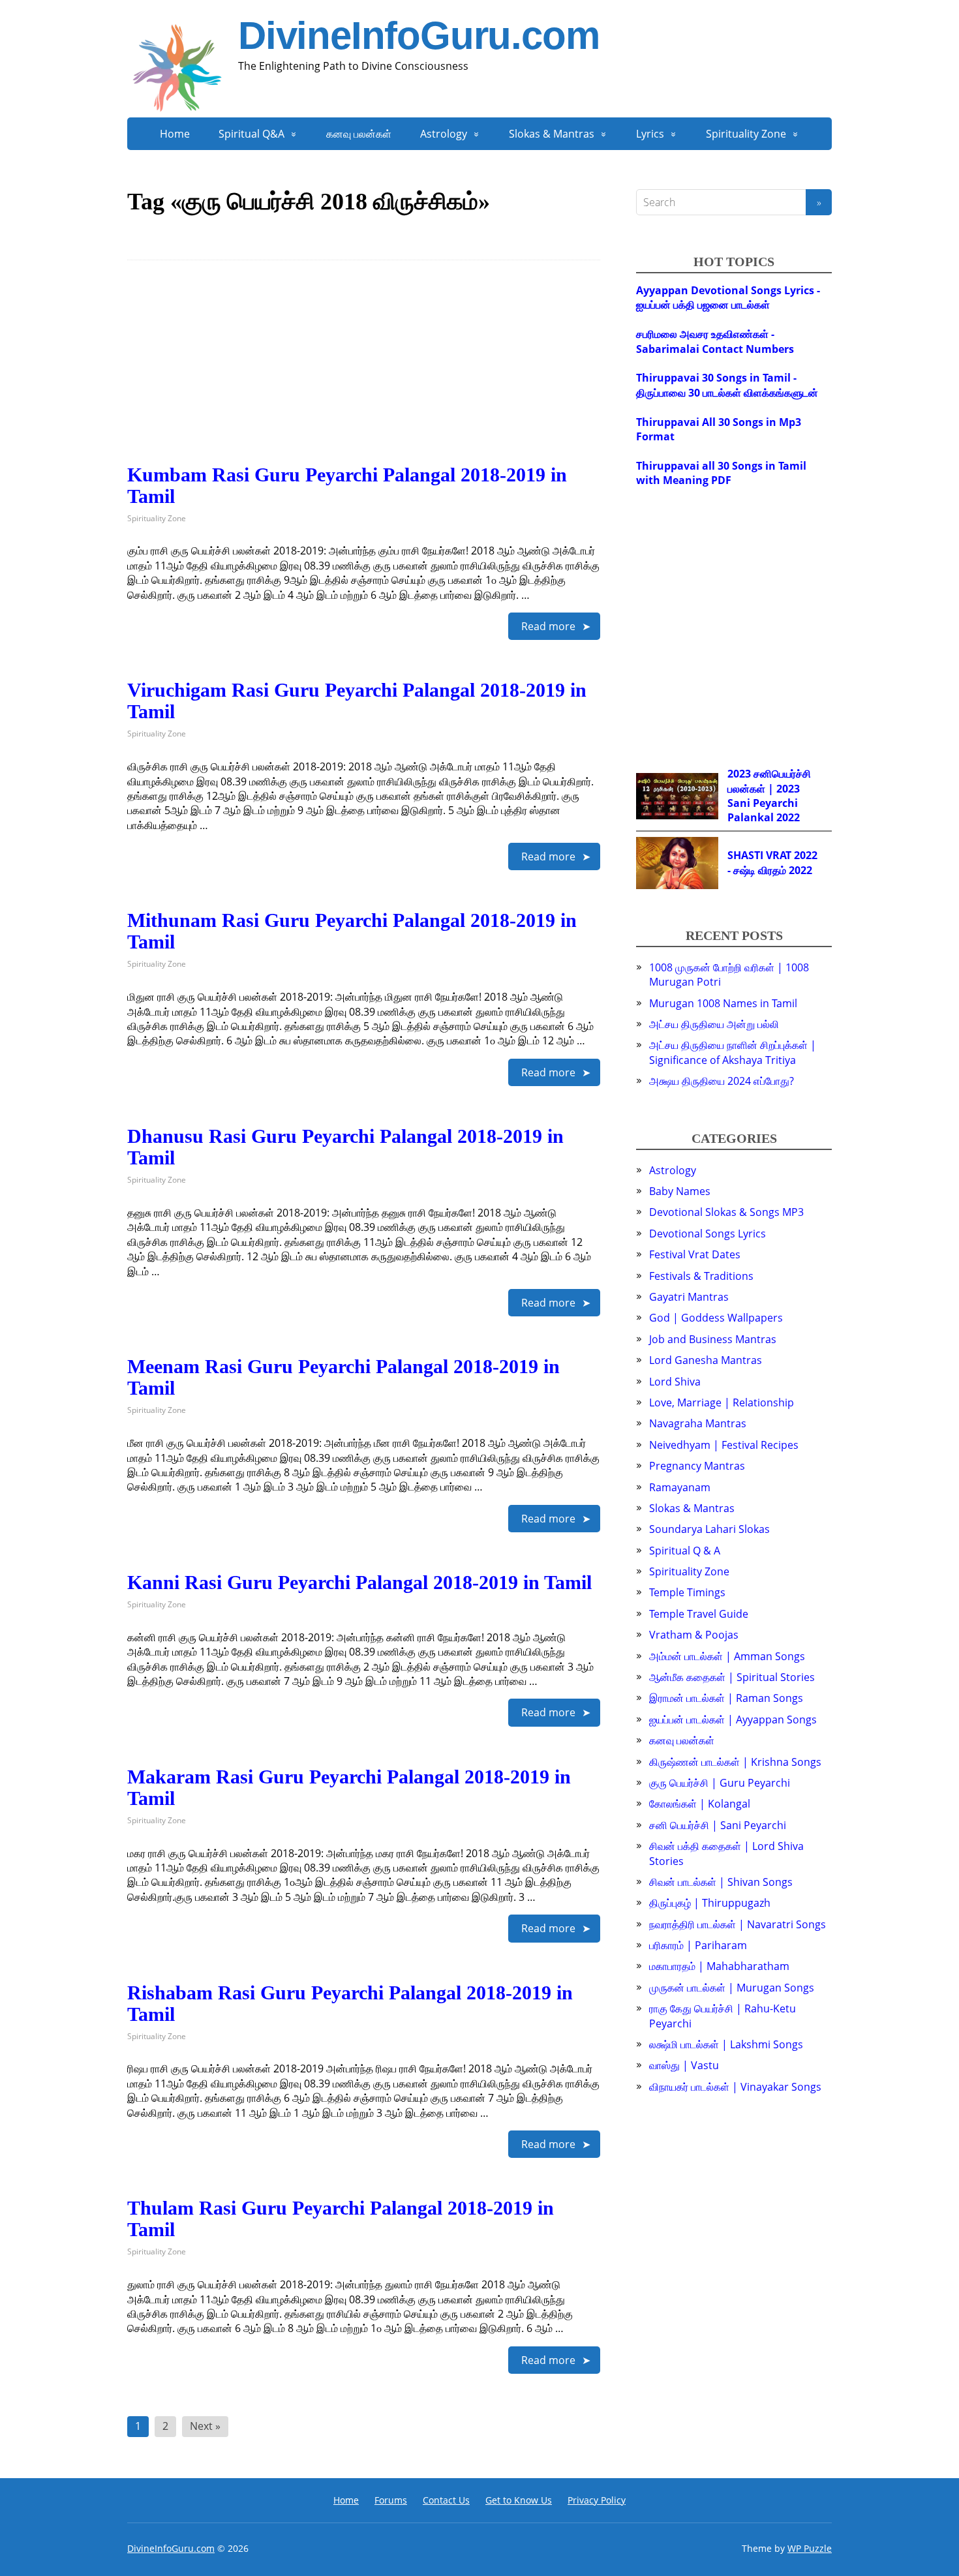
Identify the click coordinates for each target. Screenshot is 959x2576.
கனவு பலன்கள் (359, 134)
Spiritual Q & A (685, 1551)
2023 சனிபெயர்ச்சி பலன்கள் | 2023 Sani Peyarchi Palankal (769, 796)
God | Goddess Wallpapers (716, 1318)
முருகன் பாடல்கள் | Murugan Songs (732, 1988)
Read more (548, 626)
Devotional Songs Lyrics (708, 1234)
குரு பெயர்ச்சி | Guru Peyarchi (720, 1783)
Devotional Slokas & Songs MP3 (726, 1212)
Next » (205, 2426)
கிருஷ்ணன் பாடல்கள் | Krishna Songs (735, 1762)
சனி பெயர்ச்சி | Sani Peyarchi (718, 1825)
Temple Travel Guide (699, 1614)
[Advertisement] (364, 372)
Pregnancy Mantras (697, 1466)
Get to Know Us (519, 2500)
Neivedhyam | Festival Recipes (724, 1445)
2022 (788, 817)
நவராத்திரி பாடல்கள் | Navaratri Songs (738, 1924)
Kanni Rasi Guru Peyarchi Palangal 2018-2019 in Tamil (359, 1582)
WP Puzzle (810, 2548)
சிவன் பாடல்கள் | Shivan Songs (721, 1882)
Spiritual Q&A (251, 134)
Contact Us (446, 2500)
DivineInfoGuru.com (419, 36)
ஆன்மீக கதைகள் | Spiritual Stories (732, 1677)
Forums (391, 2500)
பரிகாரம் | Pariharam (698, 1945)
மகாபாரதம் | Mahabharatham (719, 1966)
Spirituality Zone (746, 134)
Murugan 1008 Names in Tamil (723, 1003)
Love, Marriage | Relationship (722, 1402)
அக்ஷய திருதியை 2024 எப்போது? (722, 1081)
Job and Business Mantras (713, 1339)
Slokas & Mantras (552, 134)
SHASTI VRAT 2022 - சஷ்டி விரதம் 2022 (772, 862)
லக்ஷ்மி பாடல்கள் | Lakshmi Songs (726, 2044)
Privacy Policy (597, 2500)
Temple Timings (687, 1592)
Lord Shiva (675, 1382)
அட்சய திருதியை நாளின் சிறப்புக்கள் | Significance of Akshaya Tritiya (733, 1052)
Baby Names (680, 1191)
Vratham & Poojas (694, 1635)
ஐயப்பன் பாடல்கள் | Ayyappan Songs (733, 1720)
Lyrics (650, 134)
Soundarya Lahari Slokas (709, 1529)
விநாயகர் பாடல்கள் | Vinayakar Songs (735, 2087)
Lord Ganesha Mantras (706, 1360)
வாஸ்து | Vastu (684, 2065)
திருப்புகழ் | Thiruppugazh (710, 1903)
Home (175, 134)
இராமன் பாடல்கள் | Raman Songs (726, 1698)
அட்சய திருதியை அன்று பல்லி (714, 1024)
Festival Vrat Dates (695, 1254)
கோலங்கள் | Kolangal (700, 1804)
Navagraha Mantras (698, 1423)
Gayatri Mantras (689, 1297)
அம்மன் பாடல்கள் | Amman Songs (727, 1656)
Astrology (444, 134)
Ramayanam (680, 1487)
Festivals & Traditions (701, 1276)
